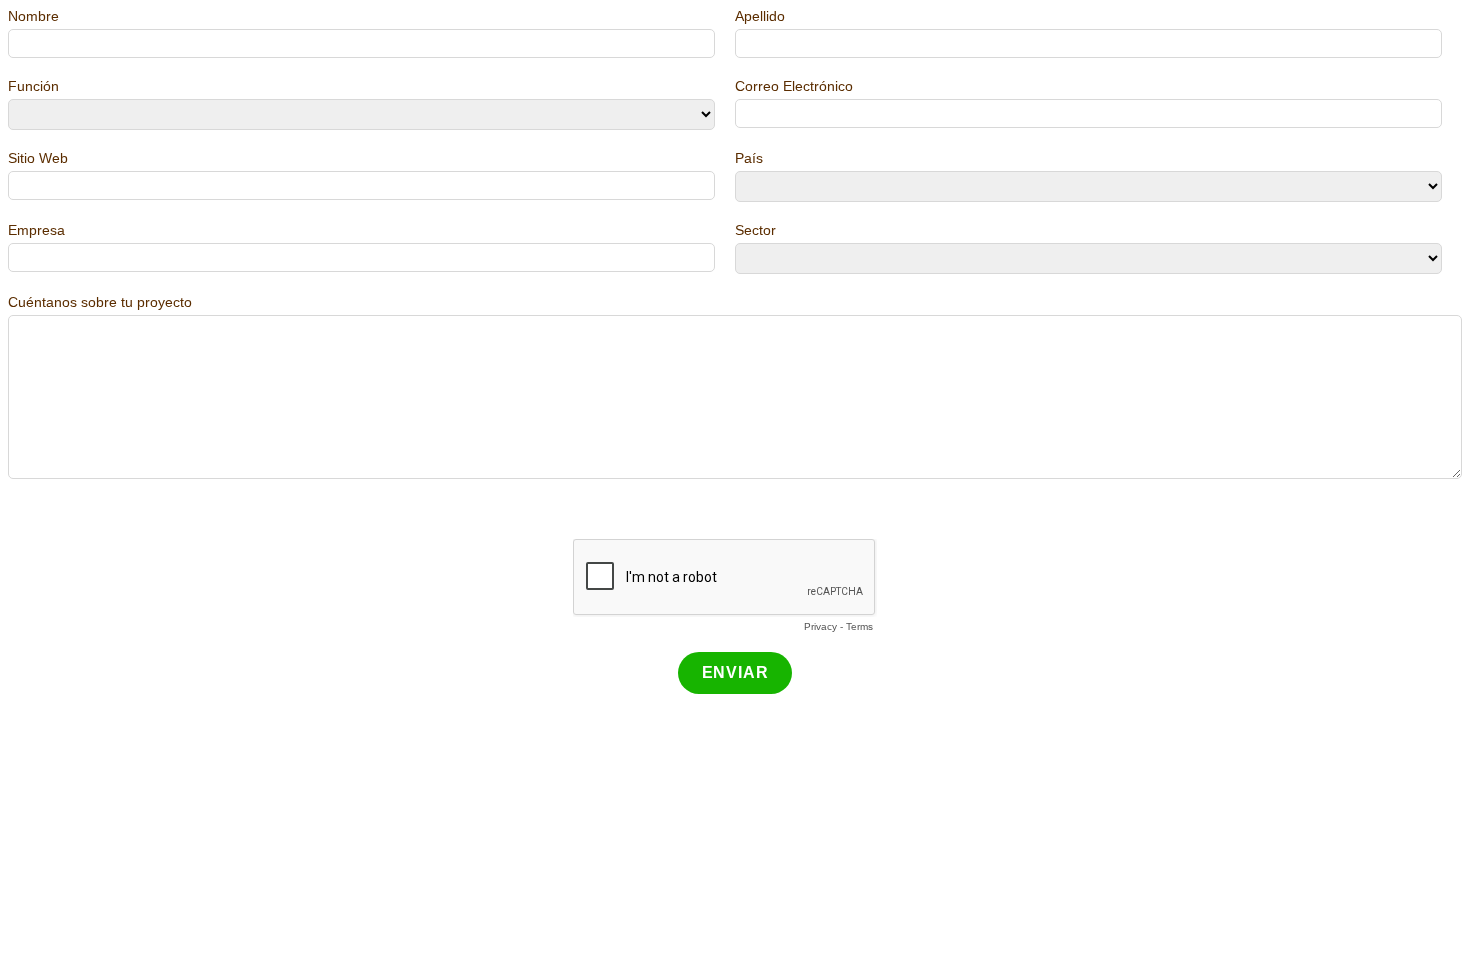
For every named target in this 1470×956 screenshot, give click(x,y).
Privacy (820, 626)
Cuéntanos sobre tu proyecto (100, 302)
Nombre (33, 16)
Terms (859, 626)
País (749, 158)
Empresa (36, 230)
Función (33, 86)
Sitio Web (38, 158)
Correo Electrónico (794, 86)
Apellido (760, 16)
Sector (755, 230)
